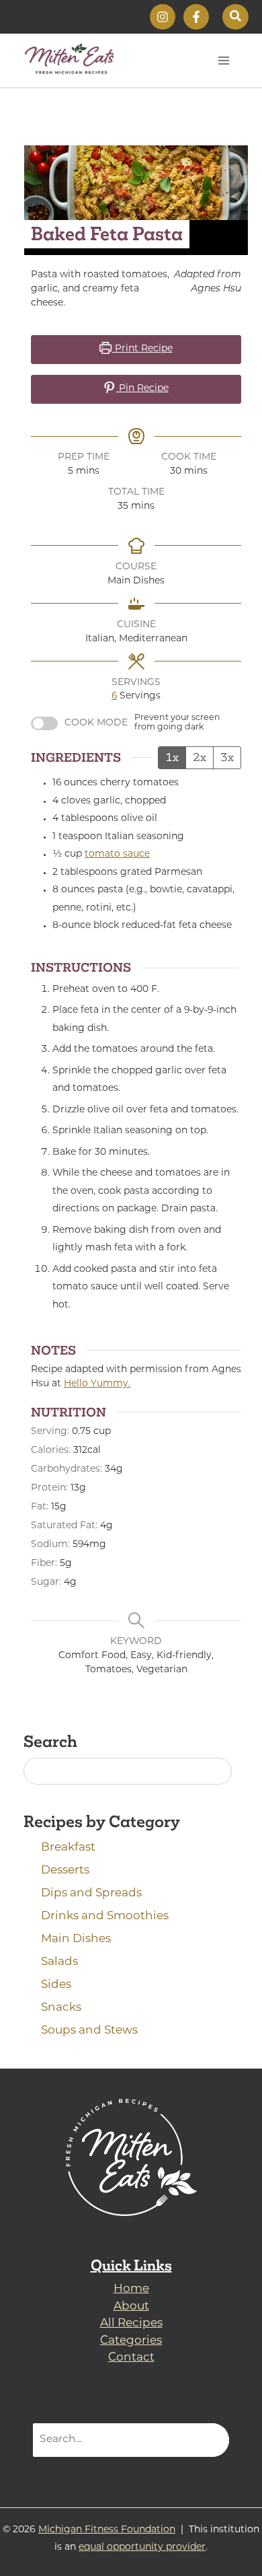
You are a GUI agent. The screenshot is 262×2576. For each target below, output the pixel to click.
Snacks (61, 2008)
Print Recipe (142, 349)
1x (172, 757)
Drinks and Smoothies (105, 1916)
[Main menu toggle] (224, 60)
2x (200, 757)
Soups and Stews (89, 2031)
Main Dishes (76, 1939)
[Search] (211, 2440)
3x (227, 757)
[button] (235, 17)
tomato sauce (117, 854)
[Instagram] (163, 17)
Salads (59, 1962)
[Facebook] (196, 17)
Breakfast (68, 1848)
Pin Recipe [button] (142, 389)
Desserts (65, 1870)
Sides (56, 1985)
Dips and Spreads (91, 1893)
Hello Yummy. (97, 1384)
